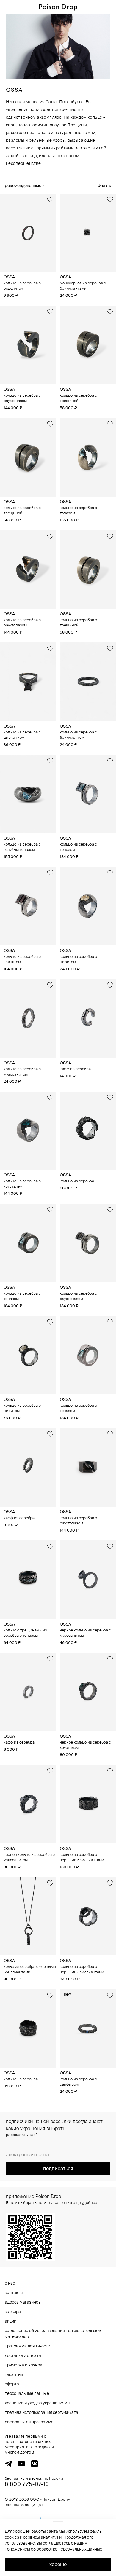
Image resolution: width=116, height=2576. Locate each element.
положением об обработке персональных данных (53, 2549)
